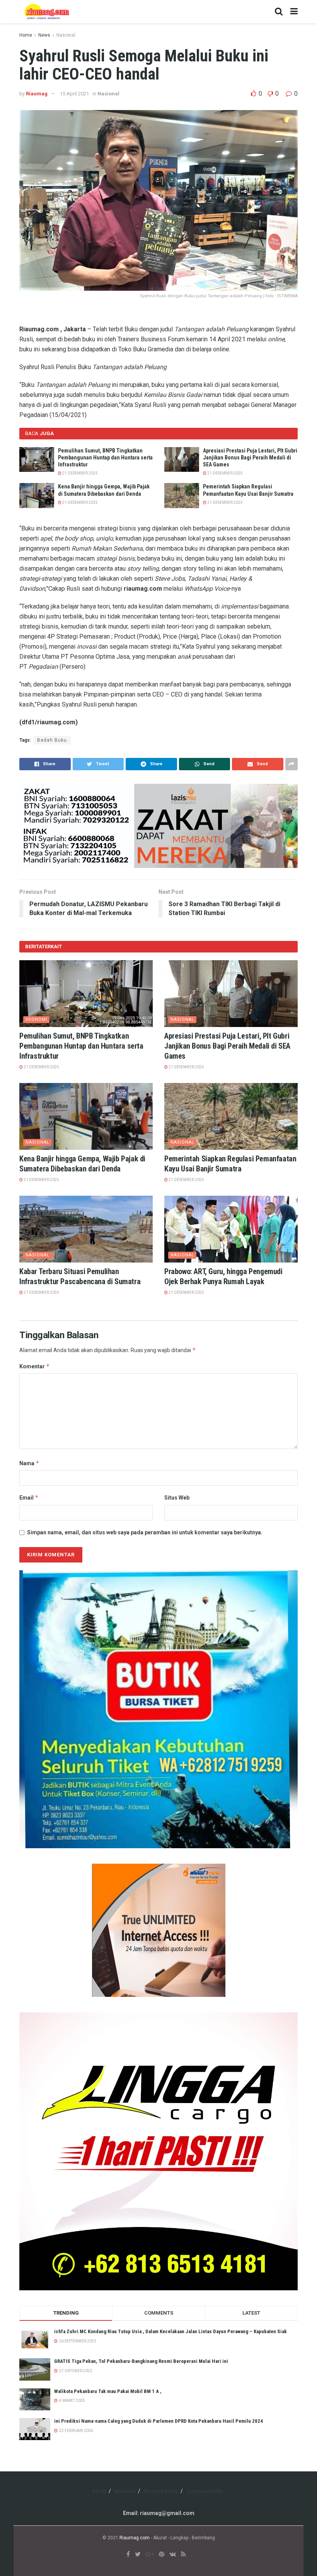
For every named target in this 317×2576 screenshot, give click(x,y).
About (99, 2491)
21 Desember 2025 (80, 473)
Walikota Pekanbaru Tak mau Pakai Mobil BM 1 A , (108, 2391)
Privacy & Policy (161, 2491)
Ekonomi (37, 1019)
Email (29, 1497)
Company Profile (205, 2491)
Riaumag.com (135, 2538)
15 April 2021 (74, 94)
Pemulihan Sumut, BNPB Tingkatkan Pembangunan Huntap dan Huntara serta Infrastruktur (105, 458)
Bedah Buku (52, 740)
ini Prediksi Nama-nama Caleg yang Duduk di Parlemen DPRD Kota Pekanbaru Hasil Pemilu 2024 (158, 2421)
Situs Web (177, 1498)
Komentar (35, 1366)
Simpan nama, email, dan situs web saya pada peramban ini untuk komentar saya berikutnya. (145, 1532)
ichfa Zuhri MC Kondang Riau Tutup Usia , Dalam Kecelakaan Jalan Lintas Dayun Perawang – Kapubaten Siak (170, 2331)
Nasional (66, 35)
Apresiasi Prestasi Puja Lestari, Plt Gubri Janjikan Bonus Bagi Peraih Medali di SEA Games (250, 458)
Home (26, 35)
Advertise (125, 2491)
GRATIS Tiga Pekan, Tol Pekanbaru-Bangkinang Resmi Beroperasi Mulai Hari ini (141, 2361)
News (44, 35)
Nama (29, 1463)
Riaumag (37, 94)
